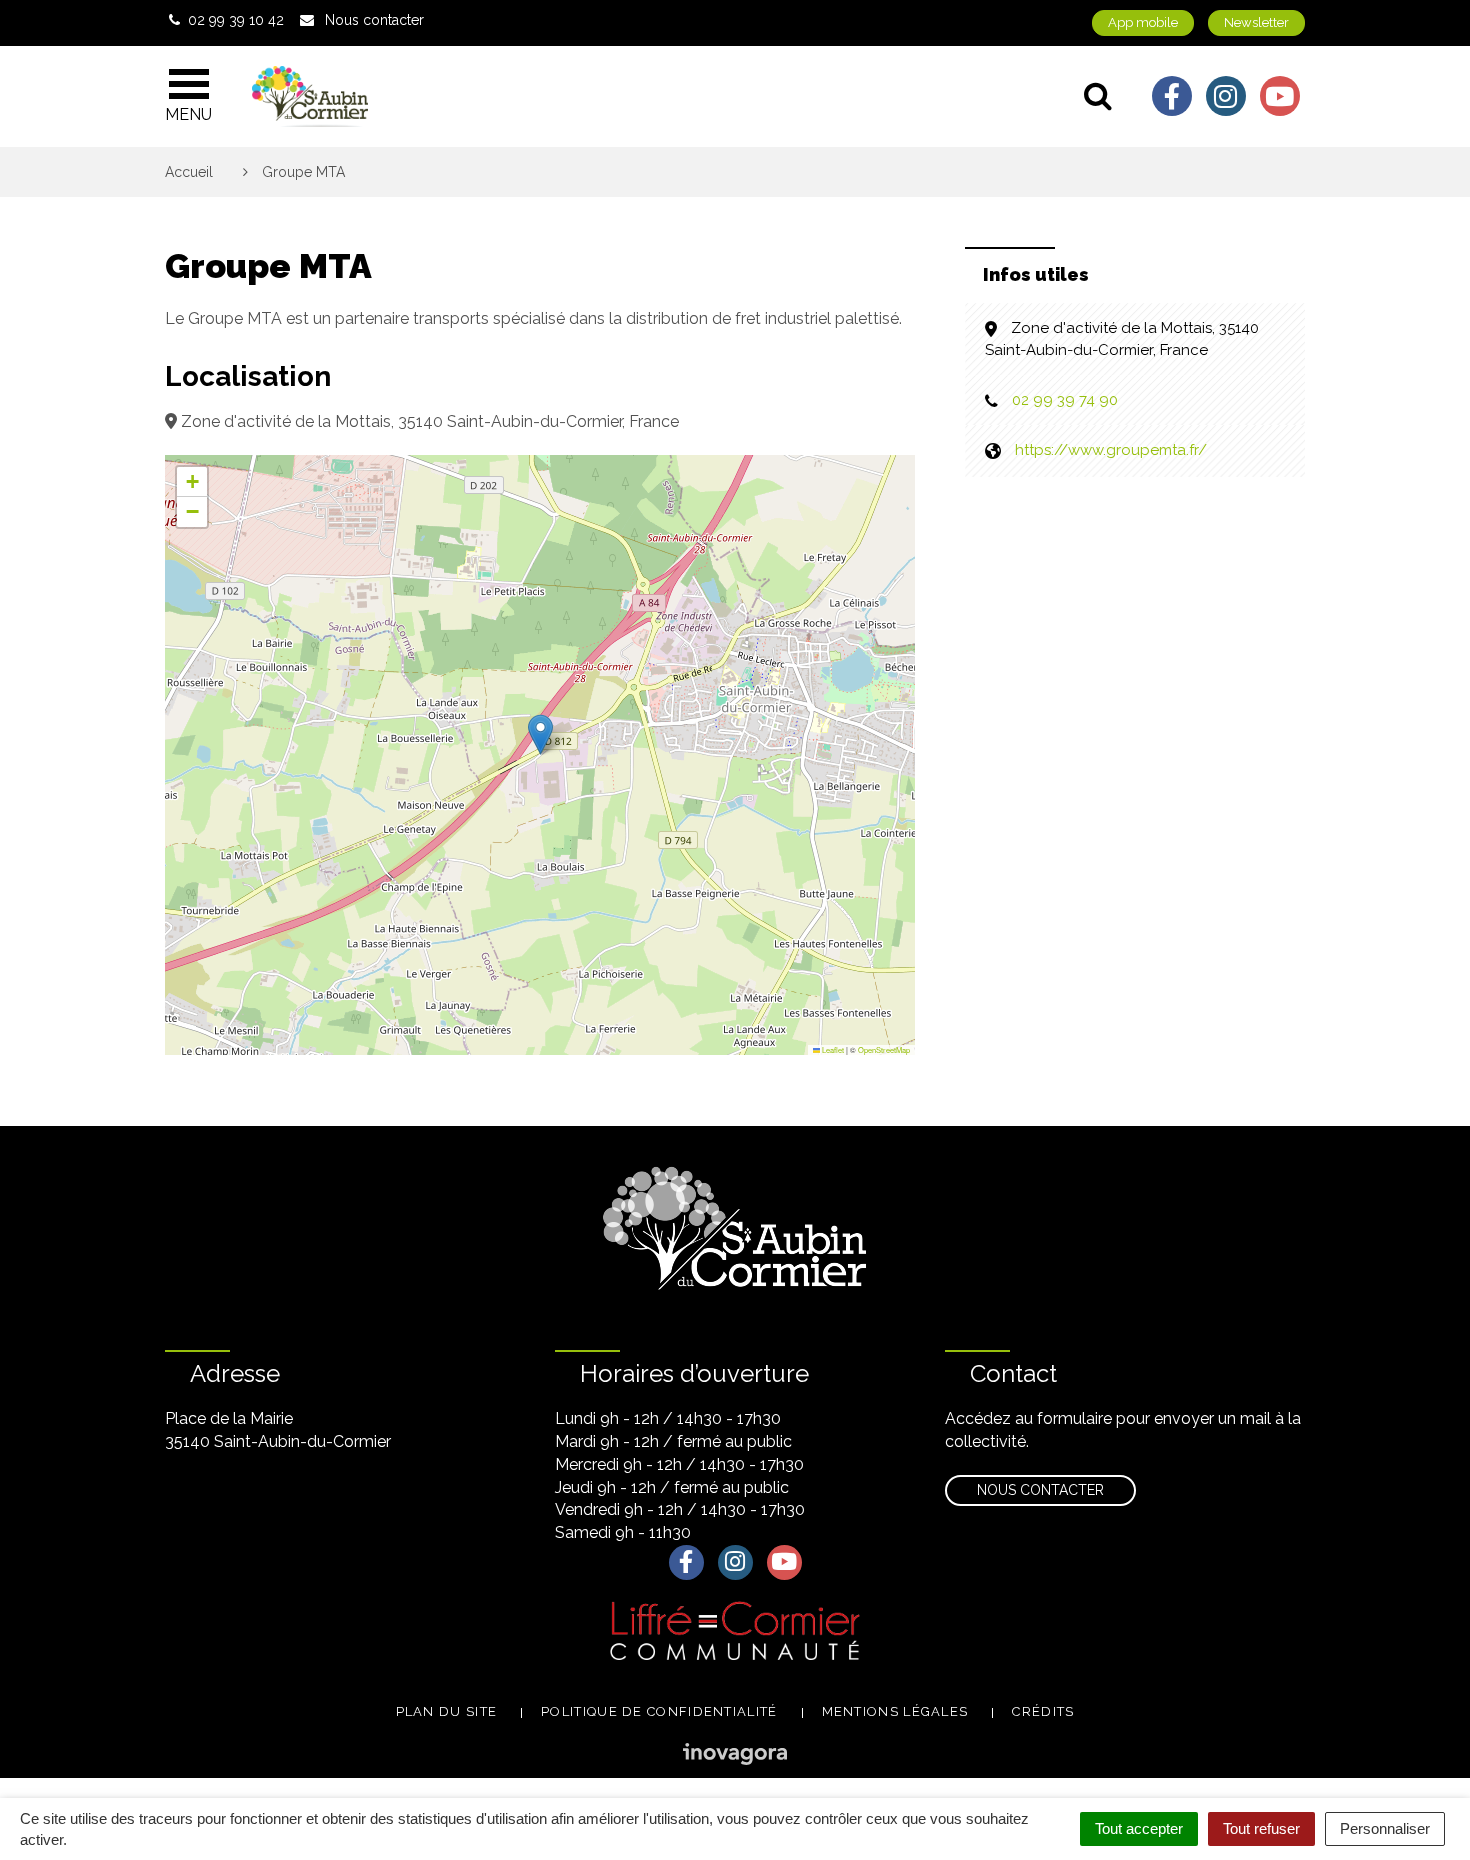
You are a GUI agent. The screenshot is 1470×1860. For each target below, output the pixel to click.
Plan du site (447, 1711)
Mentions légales (895, 1711)
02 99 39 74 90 (1065, 400)
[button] (540, 734)
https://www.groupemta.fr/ (1111, 450)
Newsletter (1256, 22)
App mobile (1143, 22)
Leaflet (832, 1049)
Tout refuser (1261, 1828)
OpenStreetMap (884, 1049)
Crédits (1043, 1711)
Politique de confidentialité (659, 1711)
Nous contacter (1040, 1490)
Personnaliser (1385, 1828)
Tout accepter (1139, 1828)
